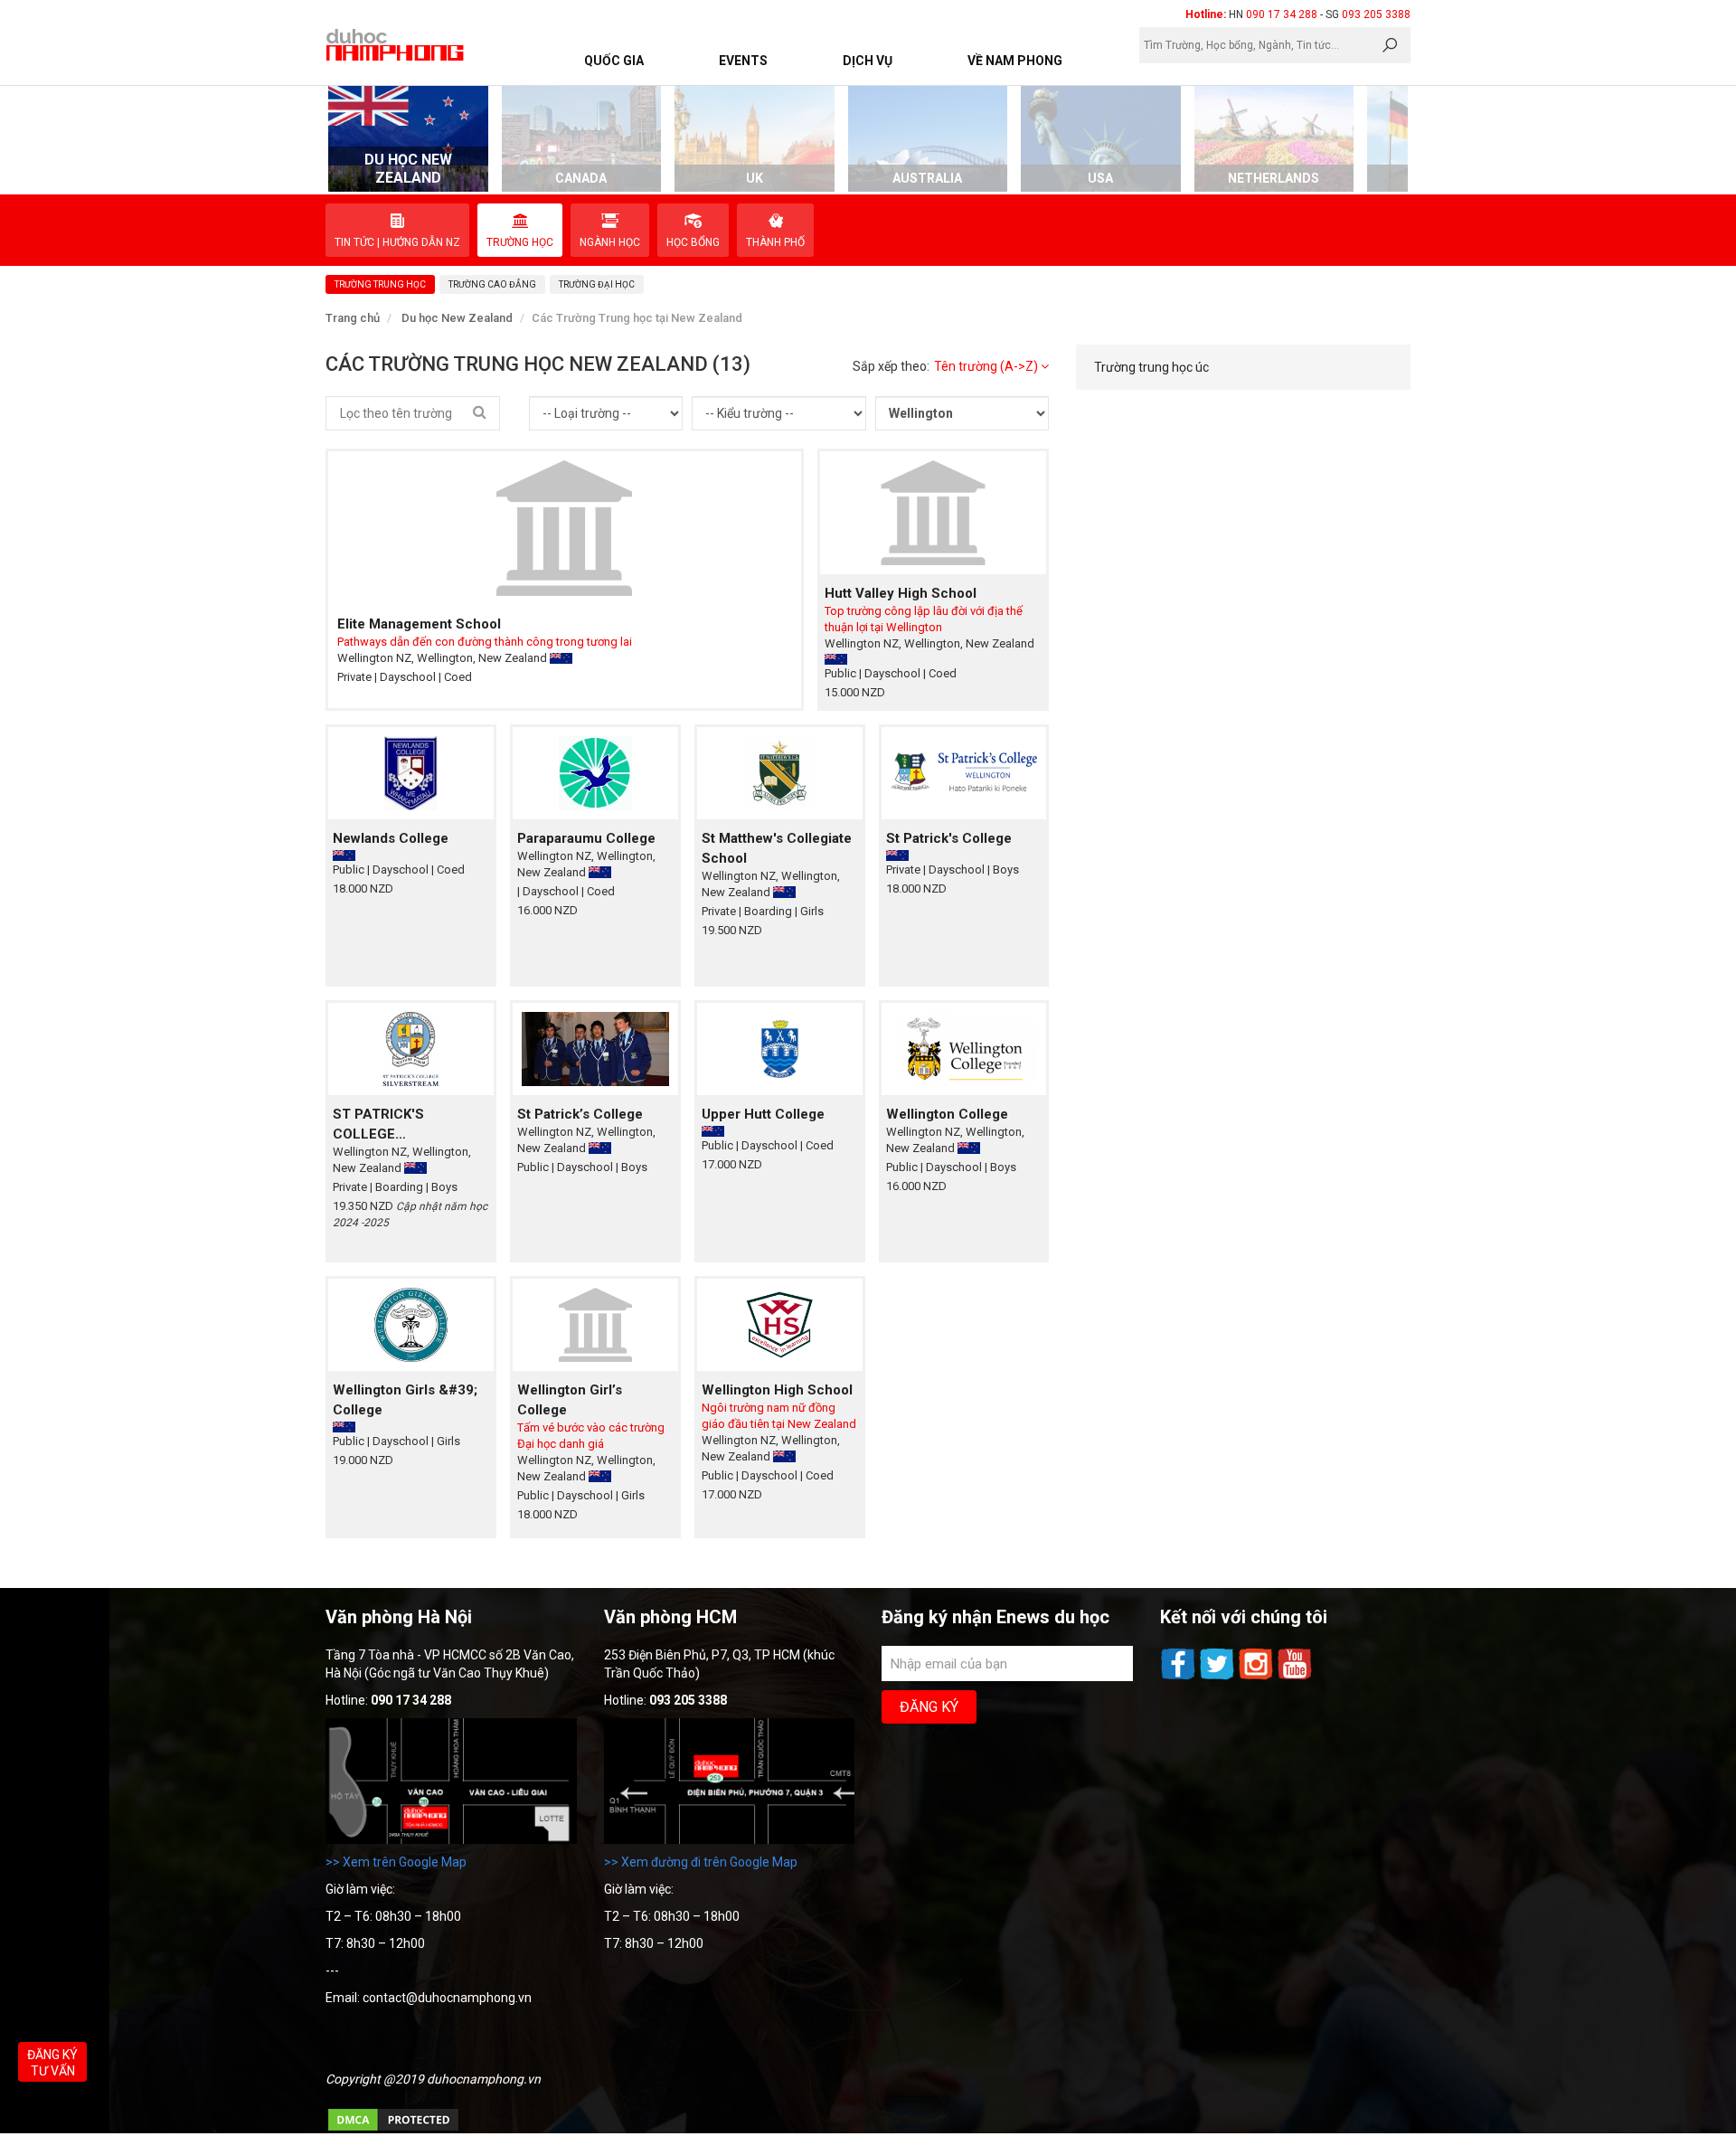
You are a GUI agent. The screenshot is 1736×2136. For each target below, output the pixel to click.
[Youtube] (1295, 1678)
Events (743, 61)
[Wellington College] (964, 1049)
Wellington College (947, 1114)
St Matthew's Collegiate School (777, 848)
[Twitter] (1218, 1678)
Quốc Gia (614, 61)
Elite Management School (419, 624)
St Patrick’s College (580, 1114)
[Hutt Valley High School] (934, 512)
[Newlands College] (411, 773)
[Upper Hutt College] (780, 1049)
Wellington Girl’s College (570, 1400)
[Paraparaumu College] (595, 773)
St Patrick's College (949, 838)
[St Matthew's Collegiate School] (780, 773)
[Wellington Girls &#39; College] (411, 1324)
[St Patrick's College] (964, 773)
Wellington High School (777, 1390)
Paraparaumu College (586, 838)
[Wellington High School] (780, 1324)
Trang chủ (353, 318)
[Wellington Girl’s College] (595, 1324)
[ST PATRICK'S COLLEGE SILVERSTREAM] (411, 1049)
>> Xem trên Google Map (396, 1862)
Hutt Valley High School (901, 593)
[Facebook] (1179, 1678)
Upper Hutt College (763, 1114)
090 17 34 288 (1282, 14)
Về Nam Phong (1015, 61)
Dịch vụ (868, 61)
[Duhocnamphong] (396, 44)
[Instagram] (1257, 1678)
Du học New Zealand (457, 318)
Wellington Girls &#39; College (405, 1400)
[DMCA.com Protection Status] (393, 2129)
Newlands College (391, 838)
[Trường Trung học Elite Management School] (565, 528)
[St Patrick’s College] (595, 1049)
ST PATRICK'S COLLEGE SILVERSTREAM (384, 1125)
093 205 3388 (1376, 14)
